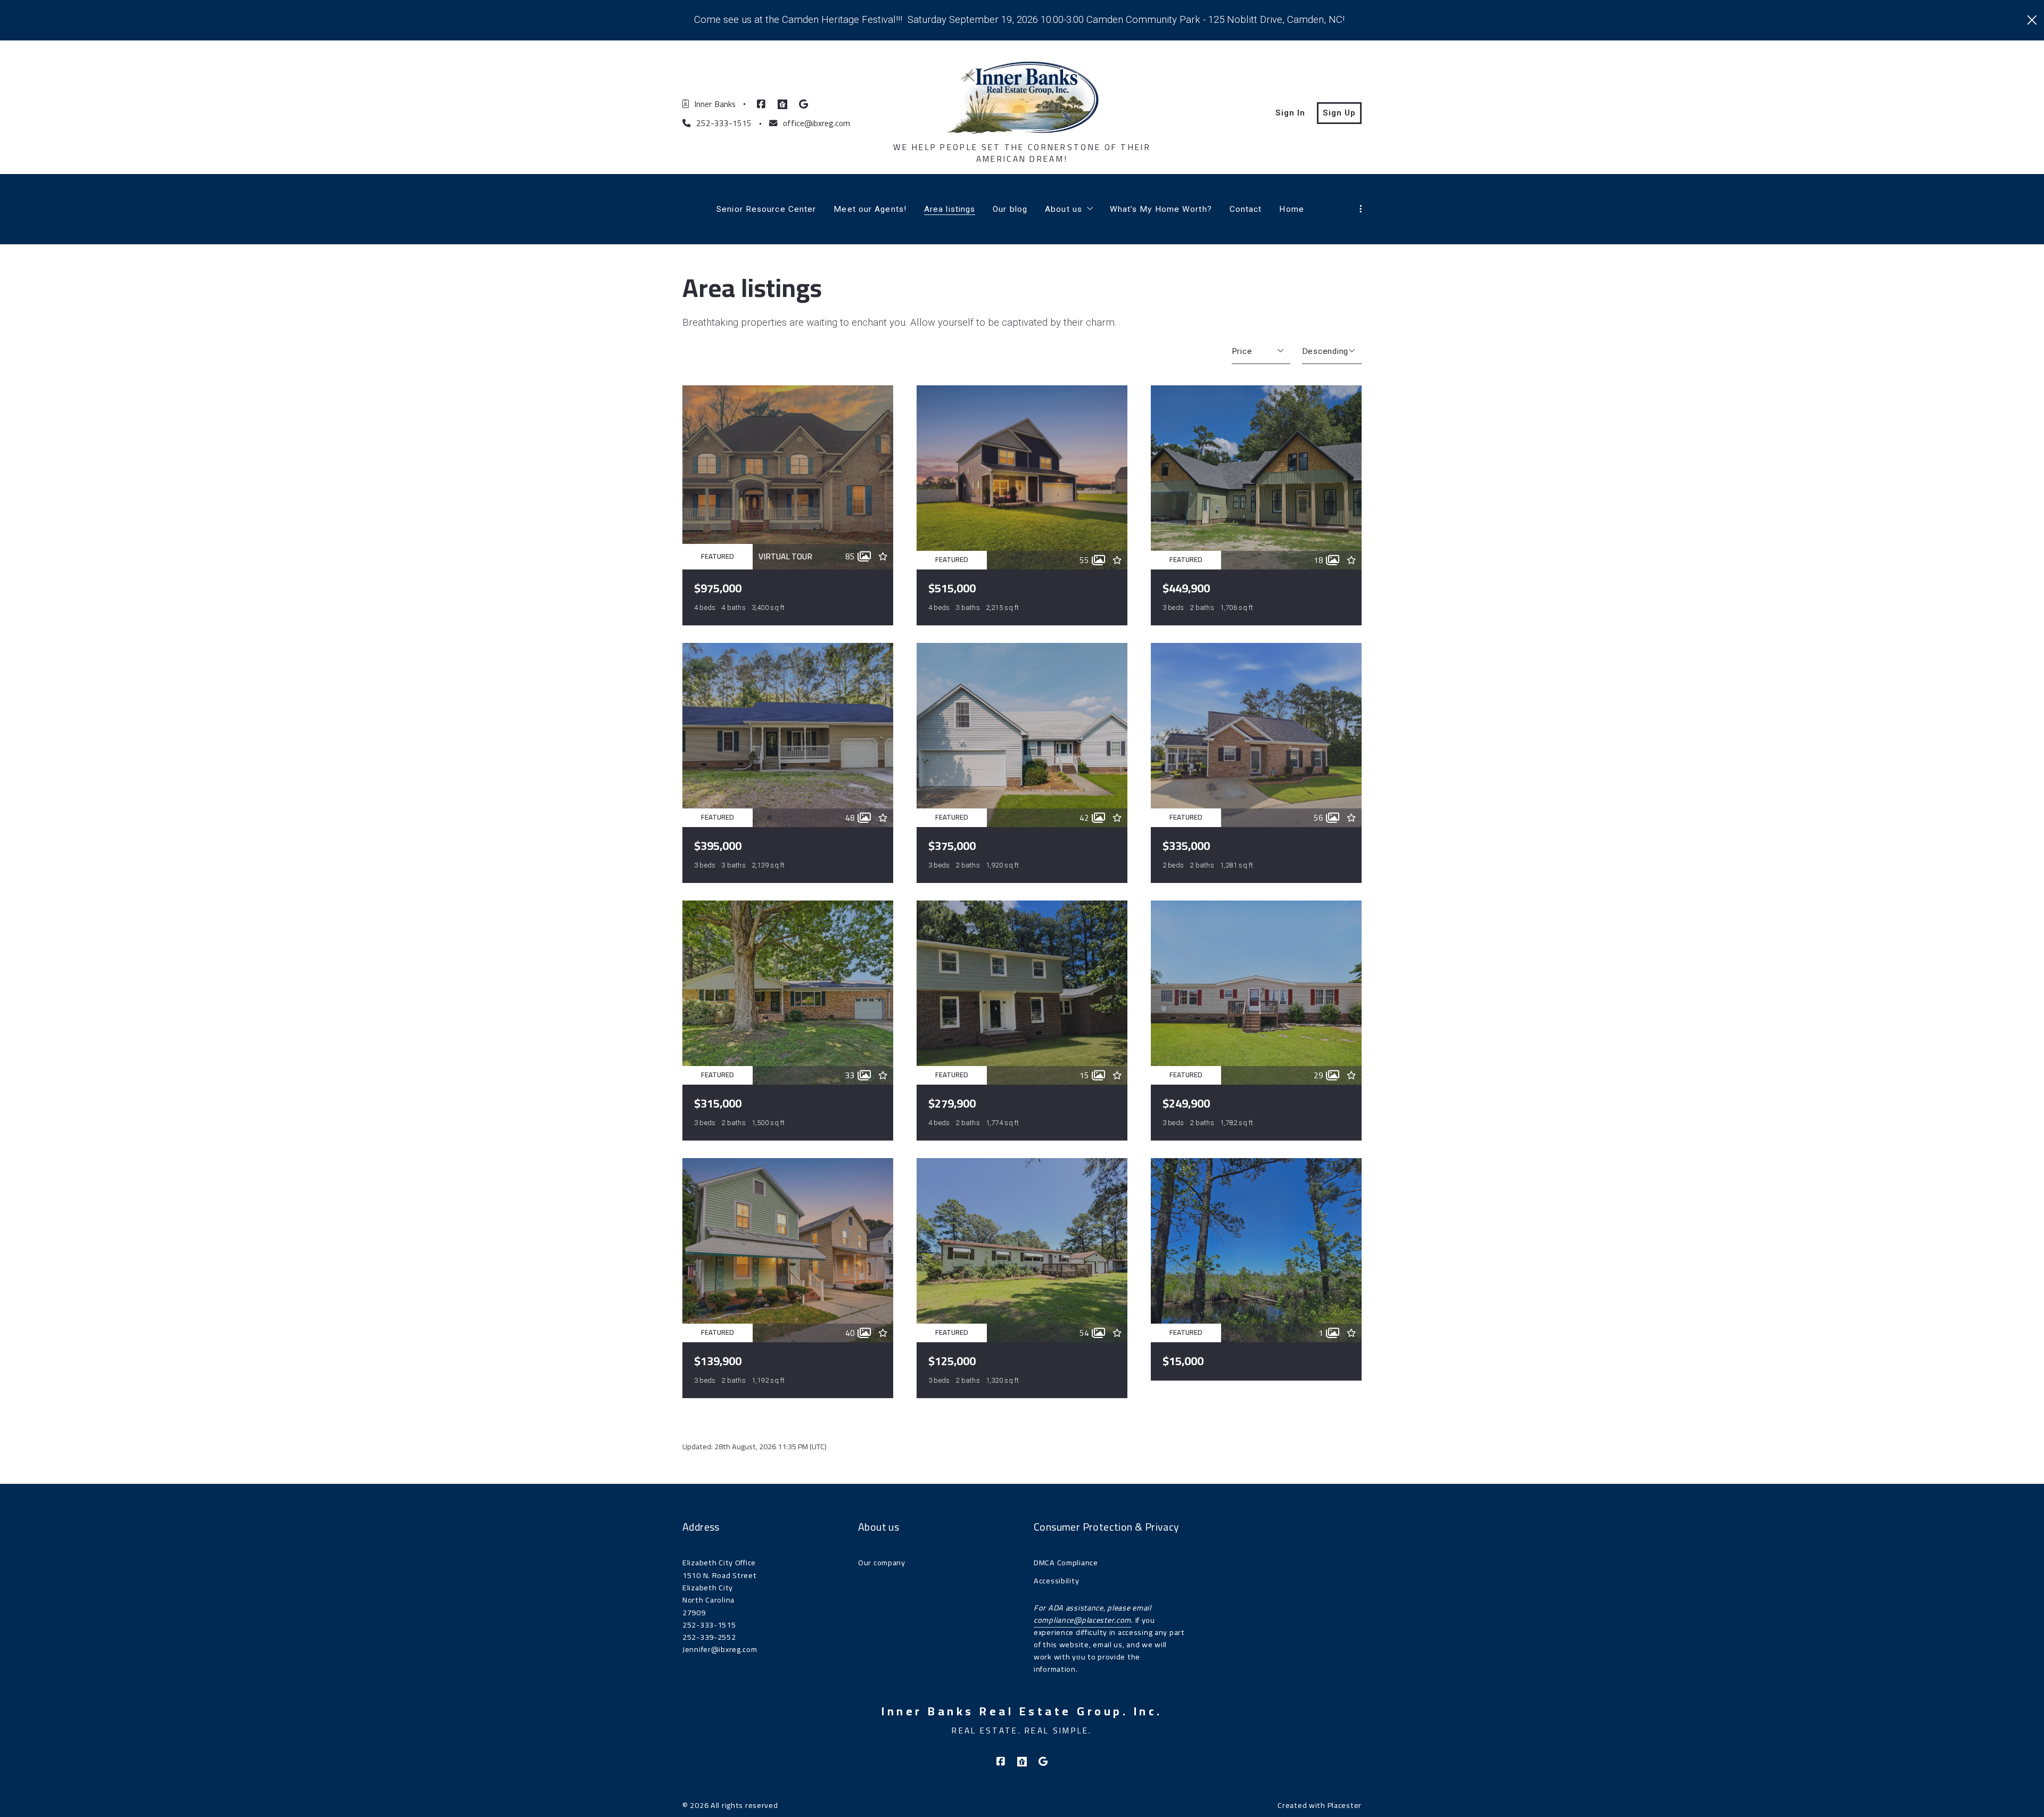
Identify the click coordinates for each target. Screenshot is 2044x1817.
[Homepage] (1022, 98)
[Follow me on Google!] (804, 104)
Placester (1345, 1805)
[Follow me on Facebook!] (761, 104)
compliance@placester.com (1082, 1620)
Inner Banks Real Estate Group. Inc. (1022, 1712)
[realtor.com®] (782, 104)
